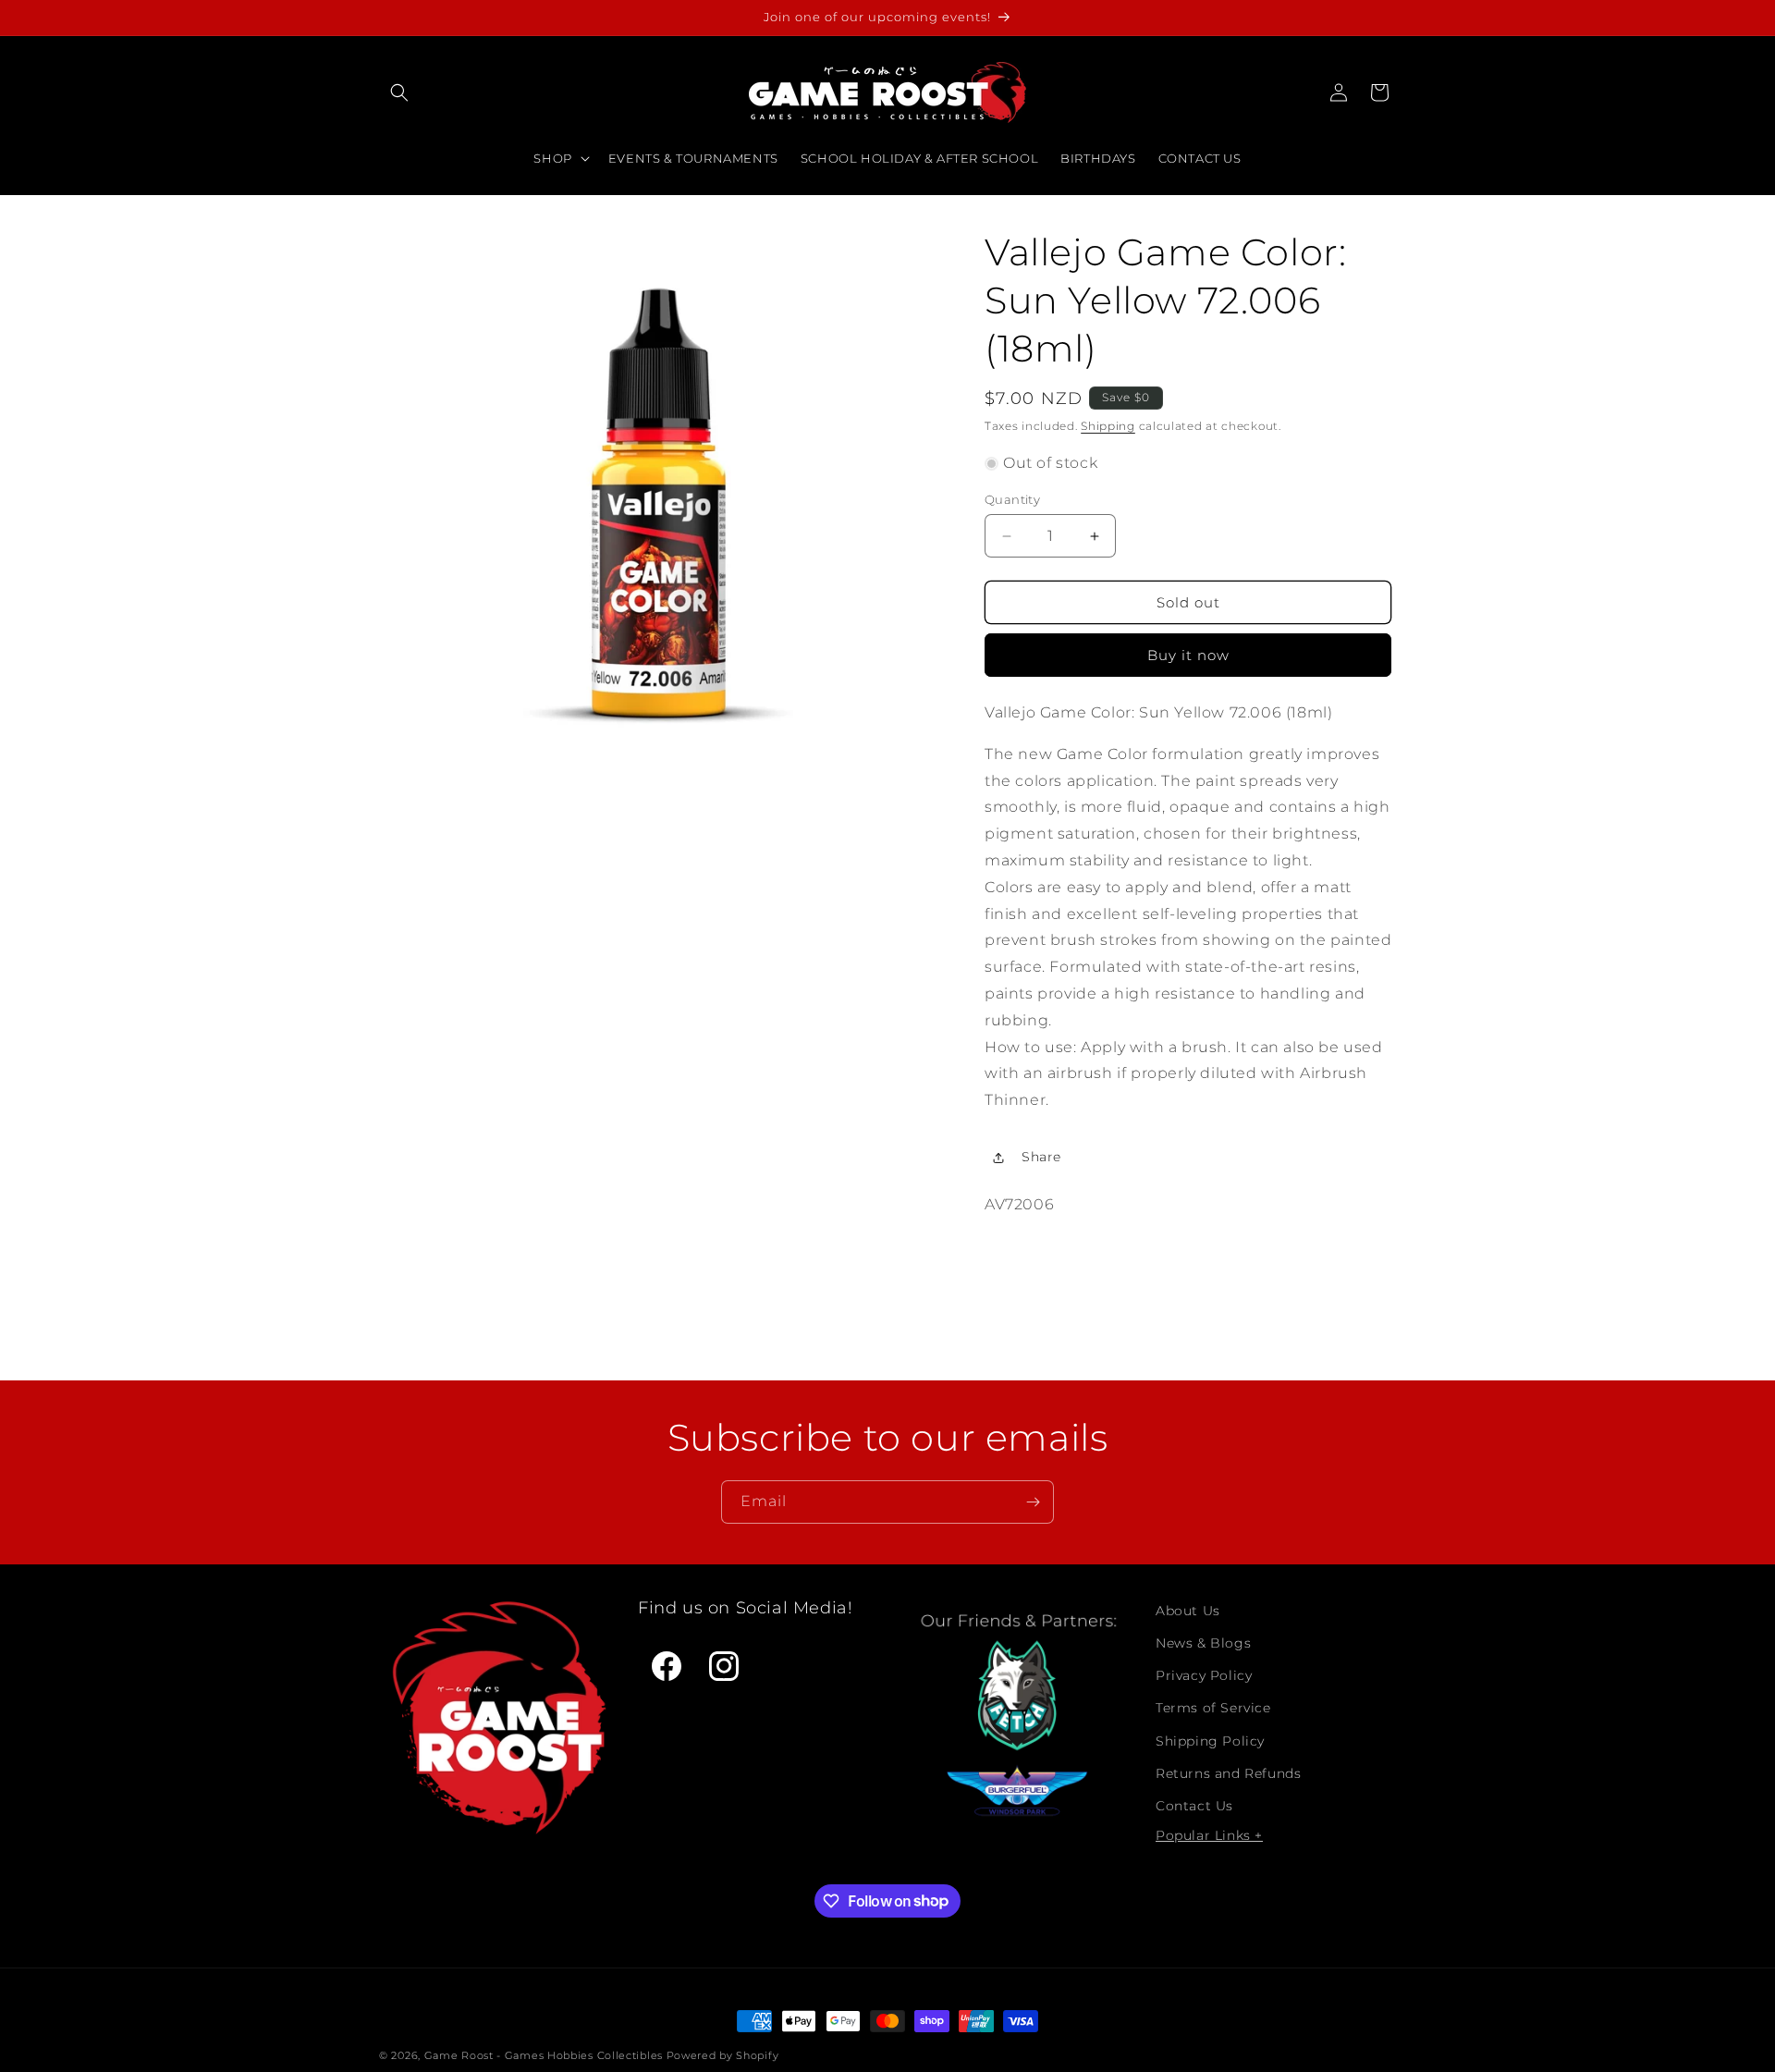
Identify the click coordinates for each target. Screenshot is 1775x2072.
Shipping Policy (1210, 1740)
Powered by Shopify (723, 2055)
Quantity (1012, 499)
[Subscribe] (1033, 1502)
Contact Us (1194, 1806)
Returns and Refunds (1228, 1773)
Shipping (1108, 426)
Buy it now (1188, 655)
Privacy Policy (1204, 1675)
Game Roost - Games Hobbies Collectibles (544, 2055)
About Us (1188, 1611)
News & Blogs (1203, 1643)
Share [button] (1041, 1157)
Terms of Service (1213, 1708)
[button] (399, 92)
